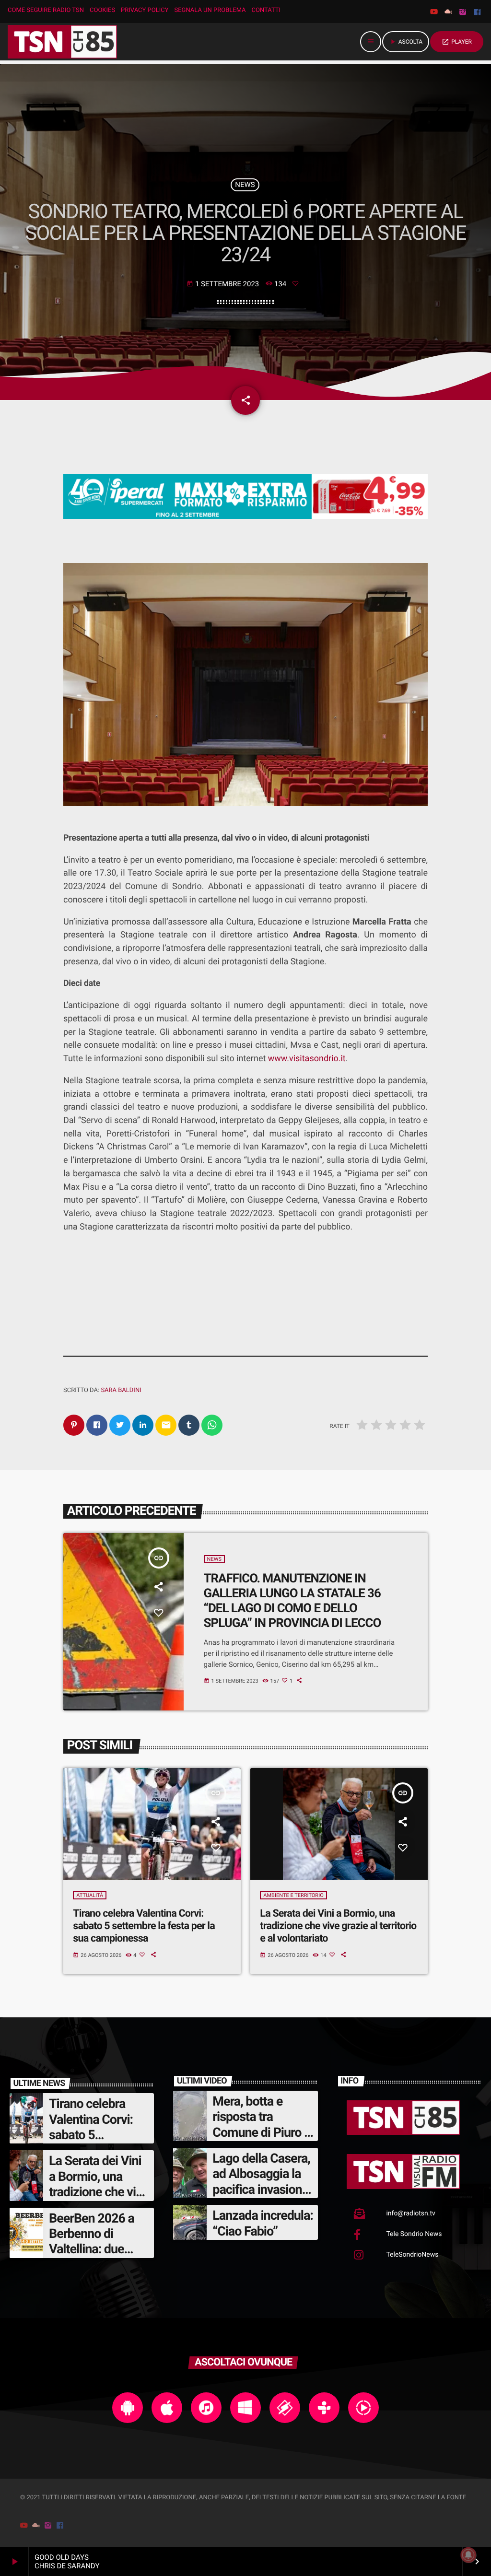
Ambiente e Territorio (293, 1895)
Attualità (90, 1895)
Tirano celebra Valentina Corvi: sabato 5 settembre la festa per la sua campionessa (144, 1926)
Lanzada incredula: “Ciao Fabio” (263, 2223)
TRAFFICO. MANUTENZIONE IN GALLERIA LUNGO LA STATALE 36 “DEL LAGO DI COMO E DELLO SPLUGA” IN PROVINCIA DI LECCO (292, 1601)
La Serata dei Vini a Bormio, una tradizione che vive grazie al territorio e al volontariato (338, 1926)
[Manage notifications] (468, 2555)
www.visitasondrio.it (307, 1059)
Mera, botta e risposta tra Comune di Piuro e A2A (261, 2125)
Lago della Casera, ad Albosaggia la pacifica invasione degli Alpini (261, 2182)
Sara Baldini (121, 1390)
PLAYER (457, 42)
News (245, 185)
